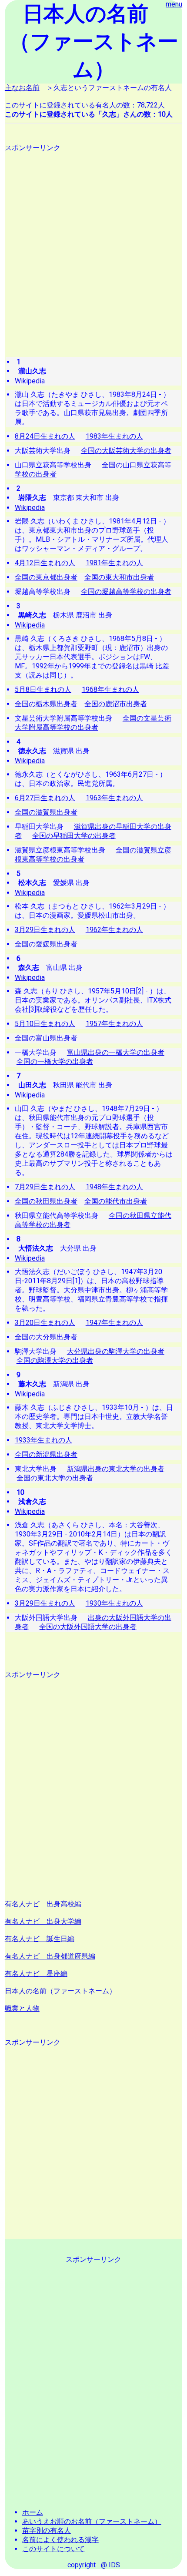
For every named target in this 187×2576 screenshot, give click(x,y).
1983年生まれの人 (114, 436)
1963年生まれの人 (114, 798)
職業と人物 (22, 2008)
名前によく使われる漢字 (60, 2540)
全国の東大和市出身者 (119, 577)
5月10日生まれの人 (45, 1024)
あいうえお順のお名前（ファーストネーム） (92, 2521)
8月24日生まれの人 (45, 436)
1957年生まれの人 (114, 1024)
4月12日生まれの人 (45, 563)
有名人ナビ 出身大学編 (43, 1921)
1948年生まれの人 (114, 1187)
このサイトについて (53, 2549)
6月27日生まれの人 (45, 798)
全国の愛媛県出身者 (46, 944)
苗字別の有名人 (47, 2531)
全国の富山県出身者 (46, 1038)
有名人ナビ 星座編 (36, 1974)
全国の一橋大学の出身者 (55, 1062)
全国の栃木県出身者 (46, 704)
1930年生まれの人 (114, 1603)
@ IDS (110, 2565)
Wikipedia (30, 381)
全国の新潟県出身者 (46, 1454)
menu (174, 4)
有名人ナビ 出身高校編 (43, 1904)
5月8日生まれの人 (43, 689)
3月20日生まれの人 (45, 1323)
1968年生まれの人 (110, 689)
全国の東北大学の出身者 (55, 1478)
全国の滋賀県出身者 (46, 812)
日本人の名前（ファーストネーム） (60, 1991)
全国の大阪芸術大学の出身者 (126, 451)
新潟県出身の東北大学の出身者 (116, 1469)
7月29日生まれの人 (45, 1187)
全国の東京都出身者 (46, 577)
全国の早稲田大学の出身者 (74, 836)
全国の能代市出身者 (116, 1201)
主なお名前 (22, 88)
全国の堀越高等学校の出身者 (126, 592)
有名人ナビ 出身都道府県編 (50, 1956)
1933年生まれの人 (43, 1440)
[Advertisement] (93, 246)
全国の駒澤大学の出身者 (55, 1360)
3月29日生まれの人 (45, 930)
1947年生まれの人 (114, 1323)
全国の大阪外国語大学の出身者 (88, 1627)
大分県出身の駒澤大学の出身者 (116, 1351)
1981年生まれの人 (114, 563)
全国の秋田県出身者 (46, 1201)
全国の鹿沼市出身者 (116, 704)
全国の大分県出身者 (46, 1337)
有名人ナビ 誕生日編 (40, 1939)
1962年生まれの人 (114, 930)
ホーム (33, 2512)
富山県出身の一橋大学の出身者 (116, 1052)
